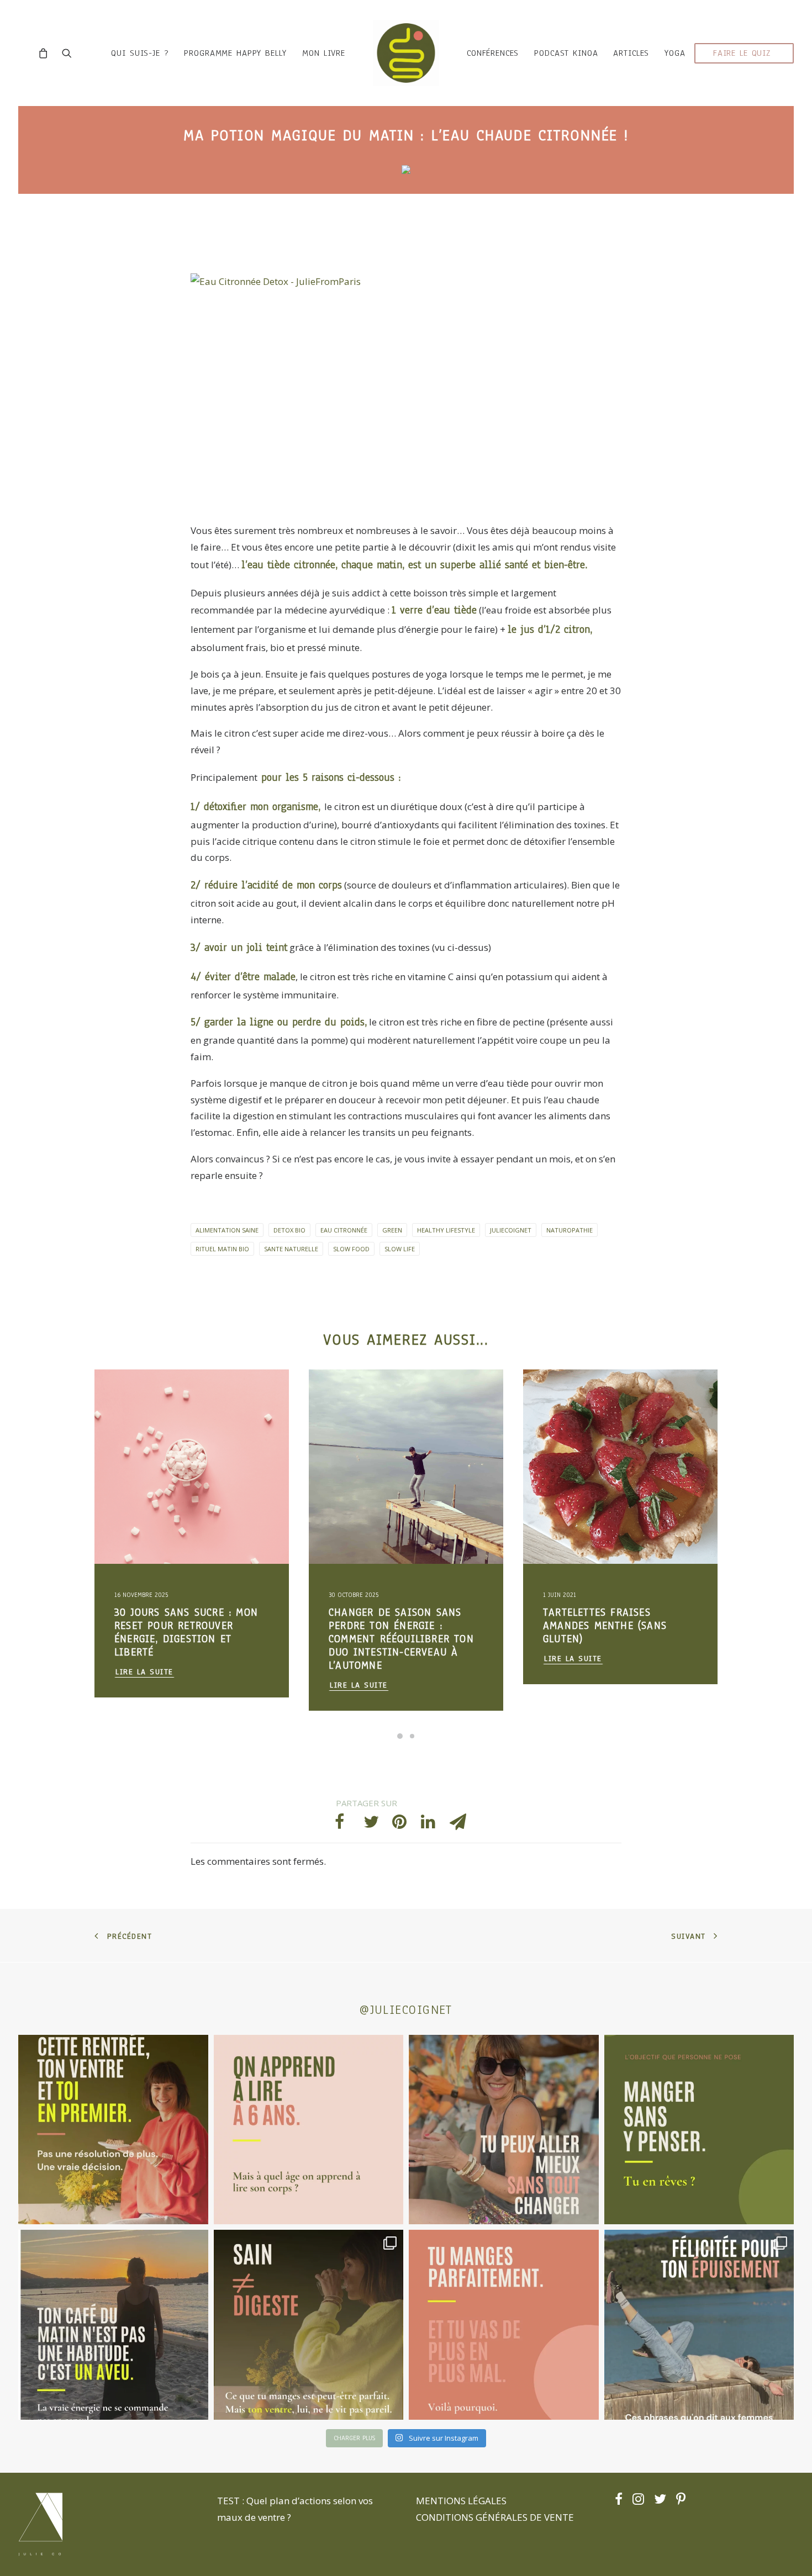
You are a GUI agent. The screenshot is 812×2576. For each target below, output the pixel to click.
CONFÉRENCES (493, 53)
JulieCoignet (511, 1230)
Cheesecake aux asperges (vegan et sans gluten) (611, 1619)
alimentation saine (227, 1230)
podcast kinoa (566, 53)
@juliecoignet (406, 2010)
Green (392, 1230)
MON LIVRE (324, 53)
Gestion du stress (176, 1396)
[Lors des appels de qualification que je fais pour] (504, 2130)
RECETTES (376, 1396)
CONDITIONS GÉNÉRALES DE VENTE (495, 2517)
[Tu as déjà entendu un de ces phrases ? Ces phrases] (699, 2325)
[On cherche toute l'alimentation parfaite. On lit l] (699, 2130)
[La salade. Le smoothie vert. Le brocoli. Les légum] (309, 2325)
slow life (400, 1249)
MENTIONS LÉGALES (461, 2501)
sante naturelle (291, 1249)
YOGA (675, 53)
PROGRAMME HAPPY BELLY (235, 53)
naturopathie (570, 1230)
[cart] (46, 53)
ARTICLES (631, 53)
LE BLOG (129, 1396)
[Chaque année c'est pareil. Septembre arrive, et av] (113, 2130)
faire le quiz (742, 53)
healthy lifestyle (446, 1230)
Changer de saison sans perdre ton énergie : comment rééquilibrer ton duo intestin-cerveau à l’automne (187, 1639)
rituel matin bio (222, 1249)
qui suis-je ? (140, 53)
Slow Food (351, 1249)
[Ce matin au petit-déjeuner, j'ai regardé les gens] (113, 2325)
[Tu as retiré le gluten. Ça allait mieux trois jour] (504, 2325)
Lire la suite (144, 1685)
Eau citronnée (344, 1230)
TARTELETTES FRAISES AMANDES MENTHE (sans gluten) (391, 1626)
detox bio (289, 1230)
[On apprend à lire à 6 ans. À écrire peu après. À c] (309, 2130)
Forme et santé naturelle (157, 1432)
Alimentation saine (147, 1414)
